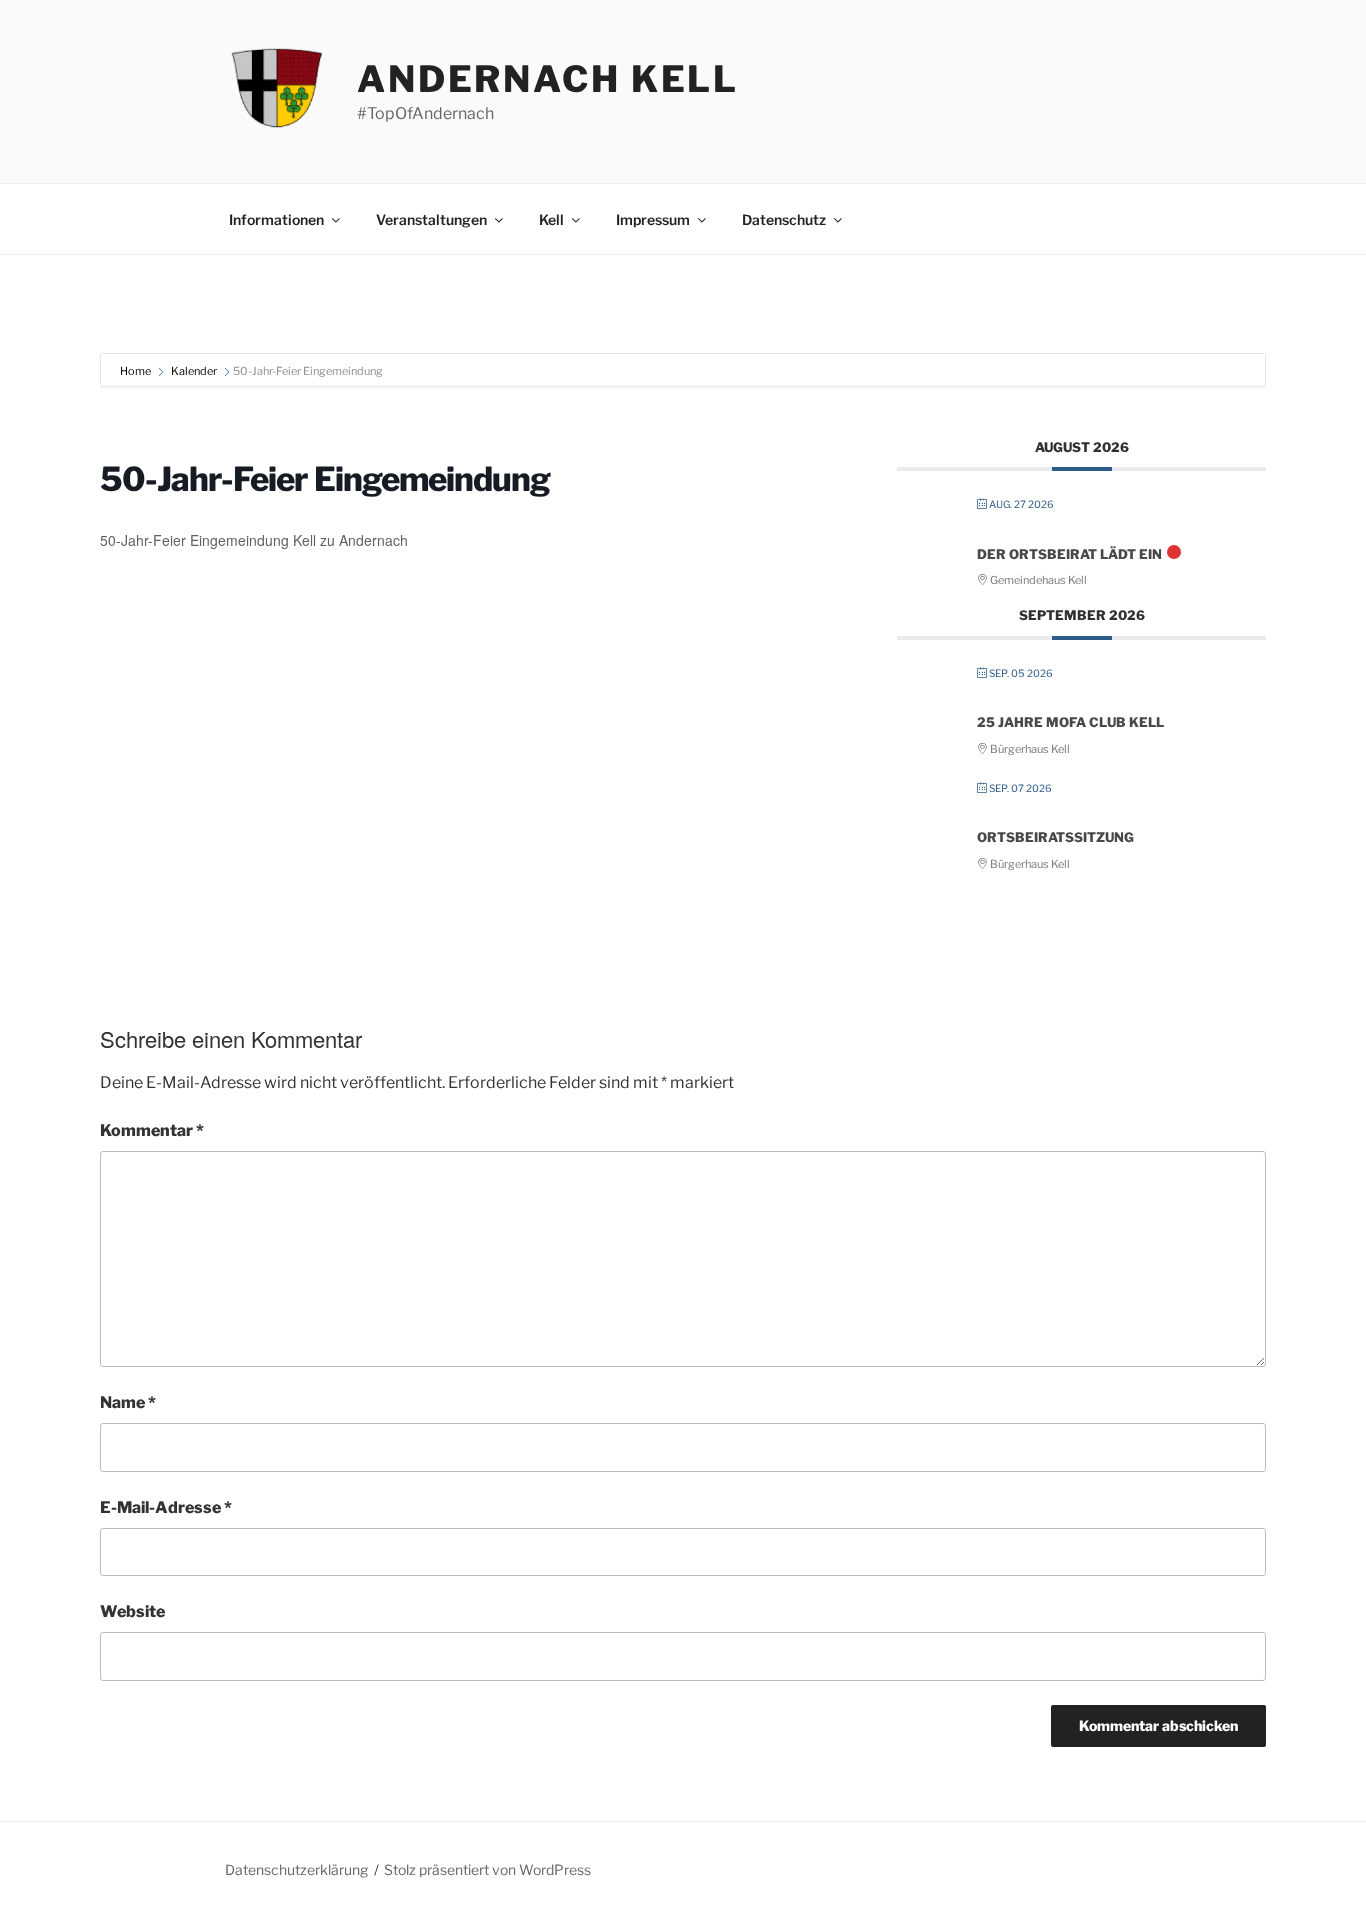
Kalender (194, 371)
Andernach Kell (548, 79)
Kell (551, 219)
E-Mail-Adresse (166, 1507)
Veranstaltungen (431, 219)
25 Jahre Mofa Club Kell (1070, 722)
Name (128, 1402)
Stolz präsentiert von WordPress (487, 1869)
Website (132, 1611)
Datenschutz (784, 219)
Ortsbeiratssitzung (1055, 837)
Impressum (653, 219)
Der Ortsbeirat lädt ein (1069, 554)
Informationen (276, 219)
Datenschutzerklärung (296, 1869)
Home (136, 371)
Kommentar (152, 1130)
